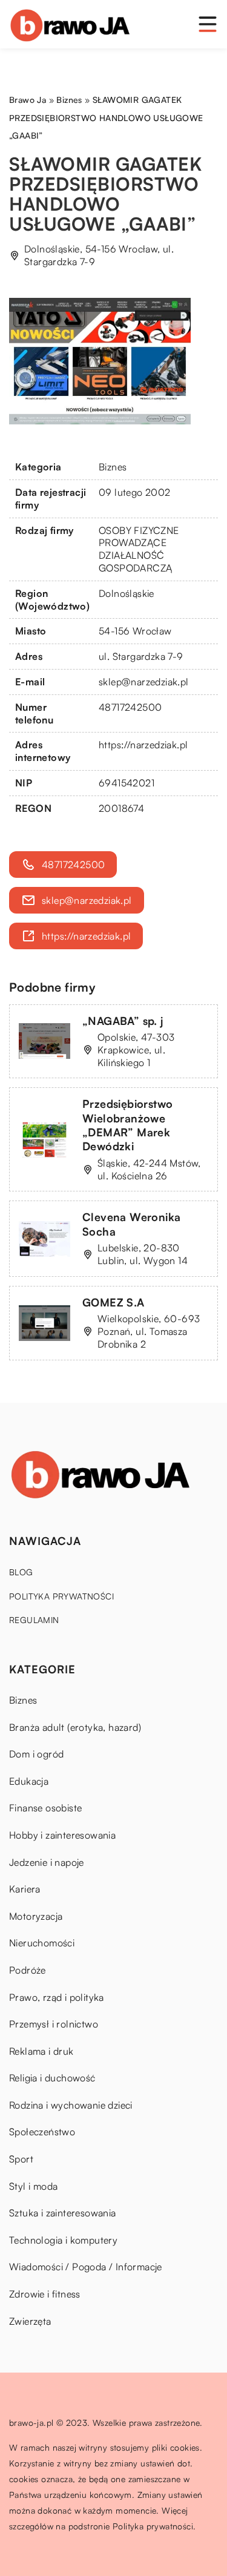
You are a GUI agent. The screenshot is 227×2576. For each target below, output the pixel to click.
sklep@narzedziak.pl (144, 682)
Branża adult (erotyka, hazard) (75, 1727)
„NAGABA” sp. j (123, 1021)
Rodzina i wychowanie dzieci (71, 2105)
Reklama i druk (41, 2051)
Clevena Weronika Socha (131, 1224)
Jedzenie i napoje (47, 1862)
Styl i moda (33, 2186)
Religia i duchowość (52, 2078)
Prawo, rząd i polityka (57, 1997)
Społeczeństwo (42, 2132)
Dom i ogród (36, 1754)
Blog (21, 1572)
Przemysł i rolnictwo (54, 2024)
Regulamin (34, 1620)
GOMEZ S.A (113, 1302)
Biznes (113, 467)
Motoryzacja (36, 1916)
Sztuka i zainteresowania (63, 2213)
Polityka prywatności (61, 1596)
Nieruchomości (42, 1943)
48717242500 (130, 707)
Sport (21, 2159)
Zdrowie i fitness (45, 2294)
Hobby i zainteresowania (62, 1835)
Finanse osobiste (45, 1808)
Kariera (25, 1889)
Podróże (28, 1970)
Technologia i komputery (63, 2240)
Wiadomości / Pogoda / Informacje (86, 2267)
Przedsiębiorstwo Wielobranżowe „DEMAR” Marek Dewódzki (127, 1125)
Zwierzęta (30, 2321)
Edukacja (29, 1781)
